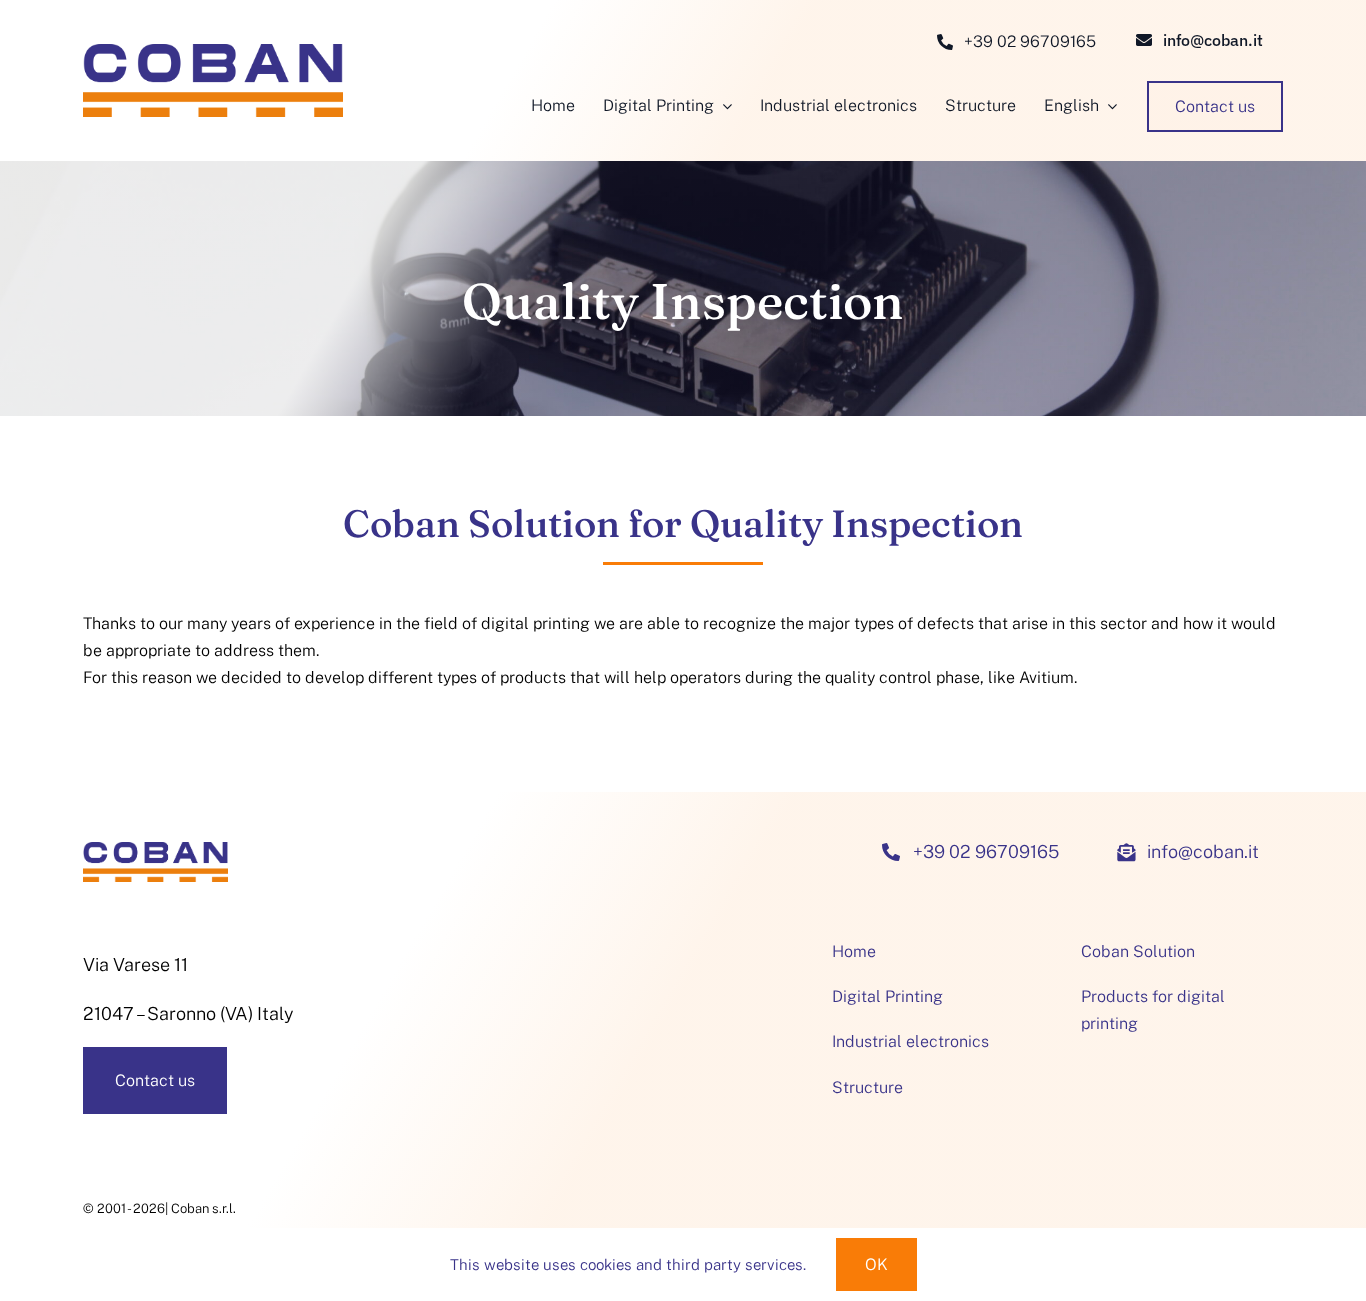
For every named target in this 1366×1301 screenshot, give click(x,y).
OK (876, 1264)
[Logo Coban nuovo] (213, 52)
